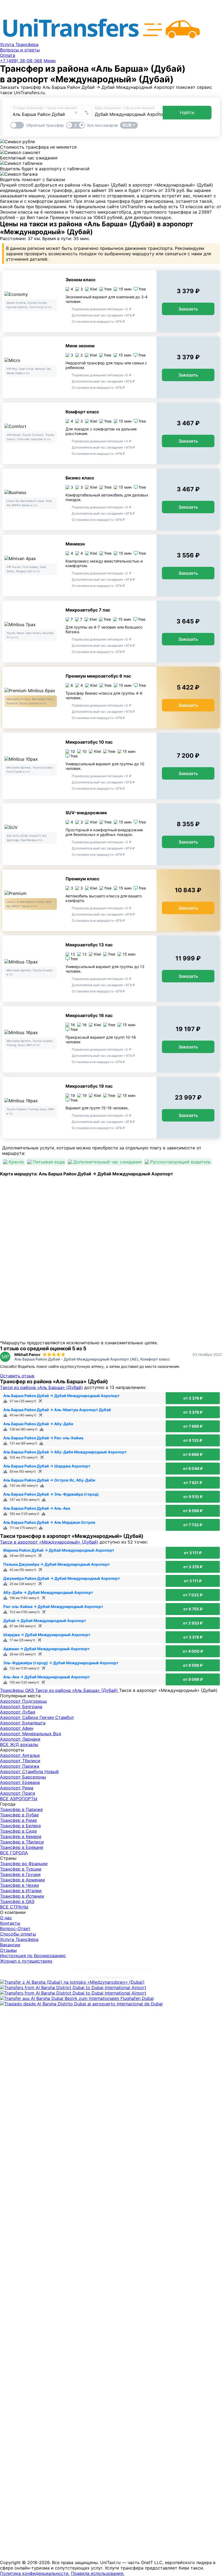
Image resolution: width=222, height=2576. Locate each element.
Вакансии (10, 1945)
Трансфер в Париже (21, 1809)
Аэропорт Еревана (20, 1782)
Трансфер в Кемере (21, 1836)
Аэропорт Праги (18, 1793)
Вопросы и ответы (20, 50)
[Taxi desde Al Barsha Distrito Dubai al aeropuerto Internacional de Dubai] (81, 2004)
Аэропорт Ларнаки (20, 1739)
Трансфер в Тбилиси (22, 1842)
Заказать (188, 309)
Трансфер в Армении (22, 1880)
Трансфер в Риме (18, 1820)
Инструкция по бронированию (33, 1956)
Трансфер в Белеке (20, 1826)
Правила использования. (98, 2573)
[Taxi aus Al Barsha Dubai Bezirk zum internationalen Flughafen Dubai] (77, 1998)
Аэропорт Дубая (18, 1712)
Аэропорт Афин (17, 1728)
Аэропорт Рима (17, 1788)
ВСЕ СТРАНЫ (14, 1907)
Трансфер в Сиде (18, 1831)
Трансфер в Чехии (19, 1885)
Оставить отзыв (17, 1376)
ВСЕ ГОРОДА (14, 1853)
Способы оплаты (18, 1934)
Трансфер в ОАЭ (17, 1901)
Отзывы (8, 1950)
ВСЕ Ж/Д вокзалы (19, 1744)
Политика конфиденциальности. (35, 2573)
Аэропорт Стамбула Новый (29, 1771)
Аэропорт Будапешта (23, 1723)
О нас (6, 1918)
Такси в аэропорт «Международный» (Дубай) (49, 1542)
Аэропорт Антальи (20, 1755)
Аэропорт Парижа (20, 1766)
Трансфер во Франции (24, 1864)
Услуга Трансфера (19, 44)
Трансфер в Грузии (20, 1874)
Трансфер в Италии (21, 1891)
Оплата (8, 55)
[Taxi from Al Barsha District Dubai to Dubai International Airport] (73, 1987)
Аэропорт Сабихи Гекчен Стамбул (37, 1717)
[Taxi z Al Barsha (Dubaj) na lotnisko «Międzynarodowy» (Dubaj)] (72, 1982)
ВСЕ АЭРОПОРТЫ (19, 1799)
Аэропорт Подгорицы (23, 1701)
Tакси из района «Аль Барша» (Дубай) (41, 1387)
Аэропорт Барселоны (23, 1777)
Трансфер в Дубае (19, 1815)
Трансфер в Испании (22, 1896)
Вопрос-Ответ (15, 1928)
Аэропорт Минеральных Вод (31, 1734)
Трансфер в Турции (21, 1869)
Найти (187, 112)
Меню (50, 61)
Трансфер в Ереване (22, 1847)
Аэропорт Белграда (21, 1707)
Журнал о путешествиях (26, 1961)
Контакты (10, 1923)
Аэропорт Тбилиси (20, 1761)
